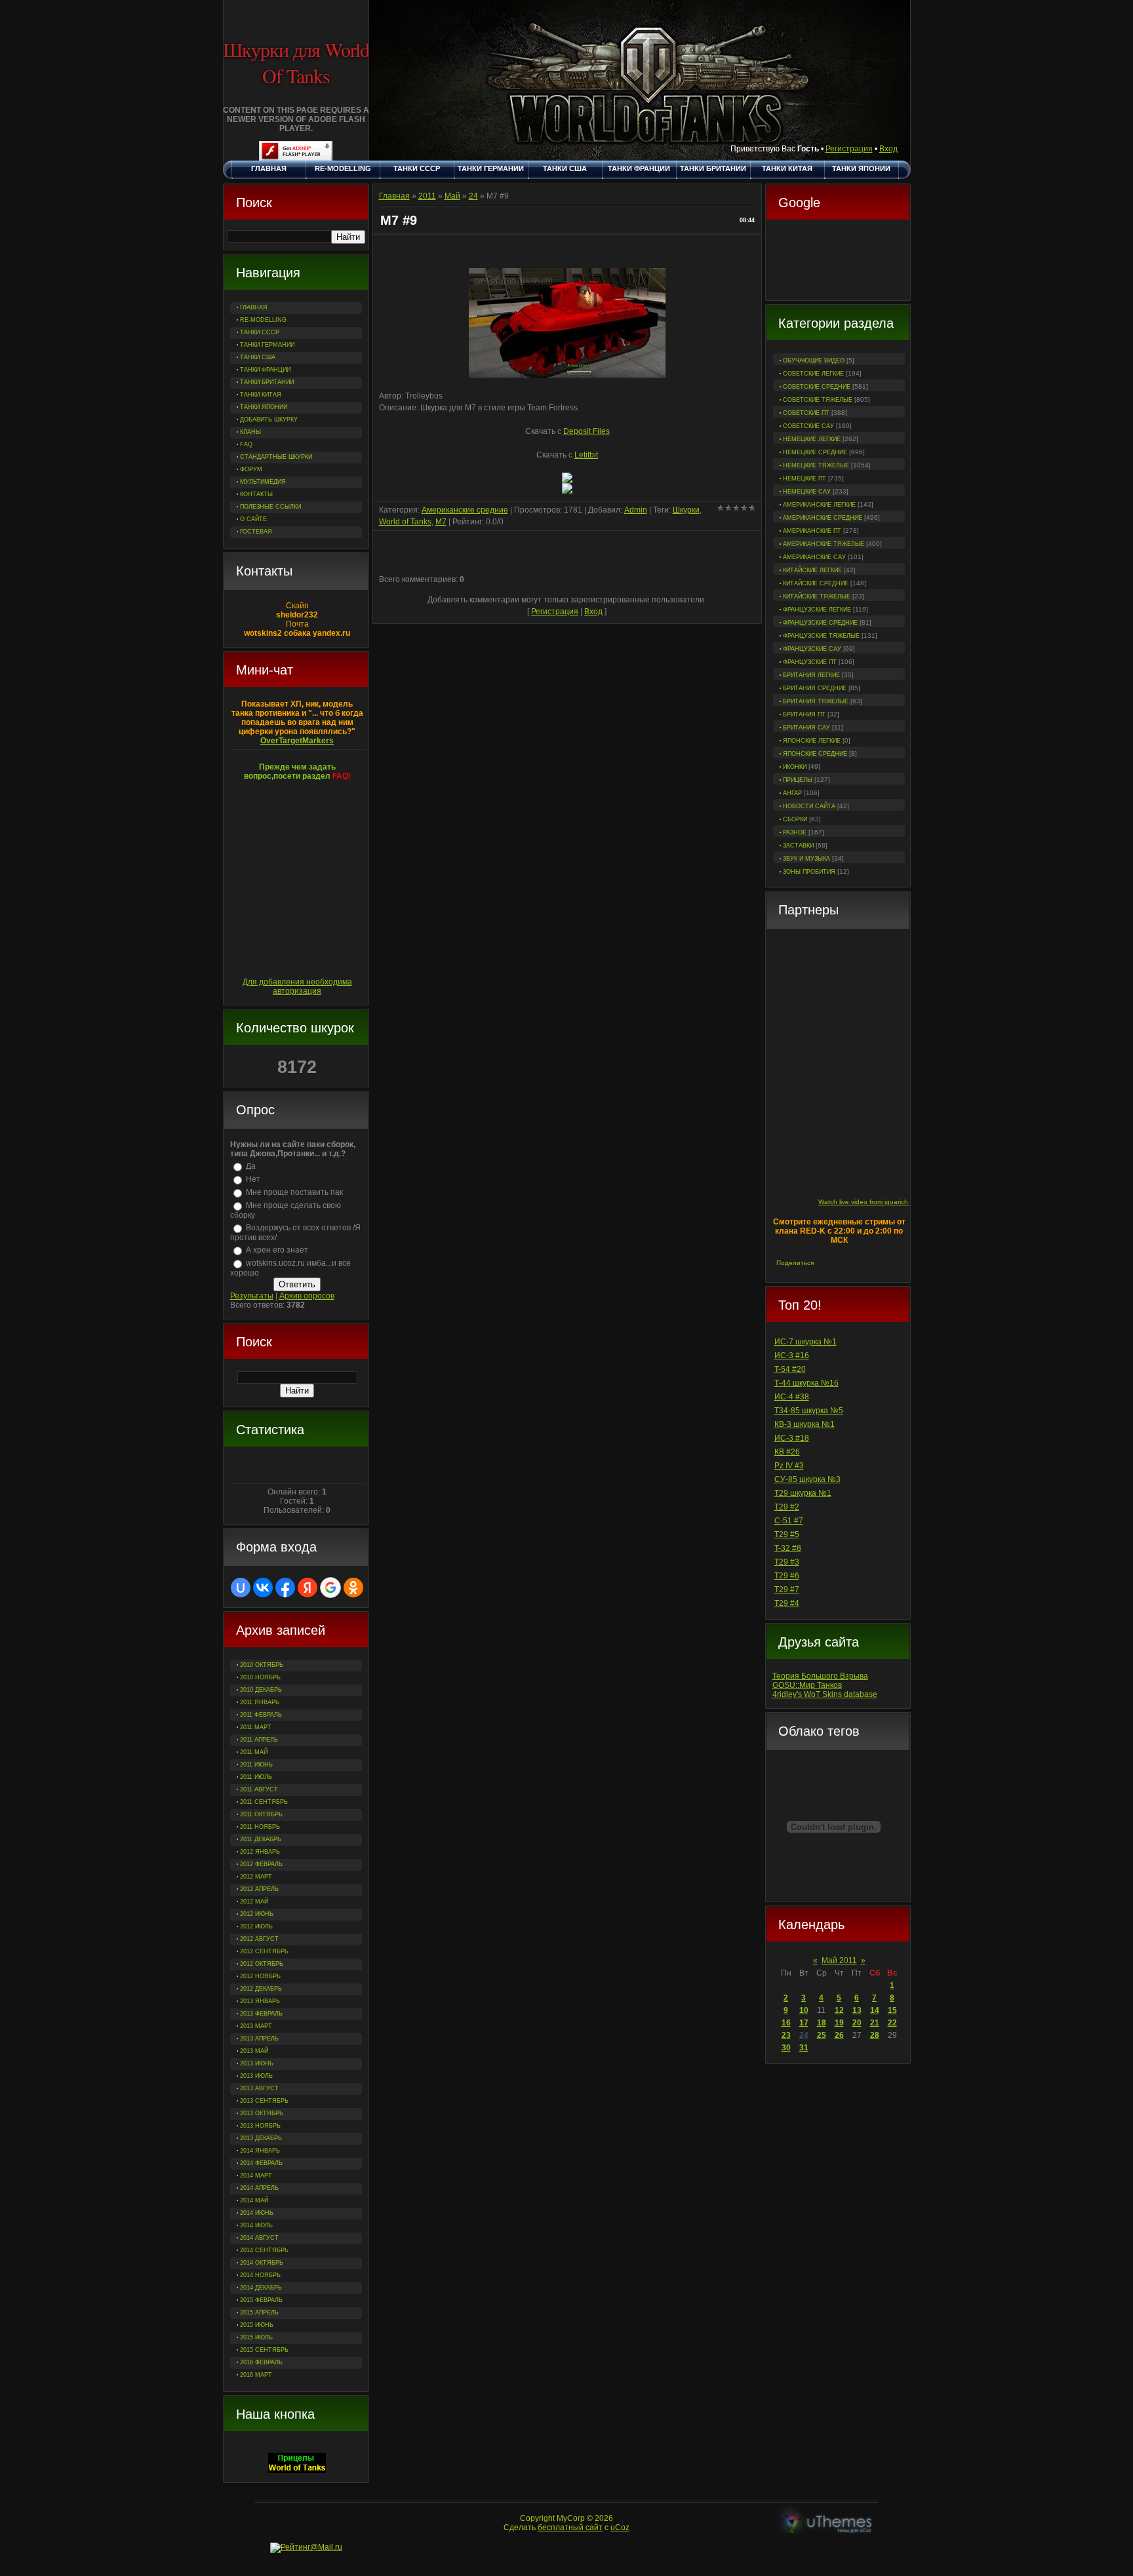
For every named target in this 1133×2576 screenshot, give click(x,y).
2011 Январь (260, 1702)
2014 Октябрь (262, 2263)
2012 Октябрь (262, 1964)
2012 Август (259, 1939)
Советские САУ (808, 426)
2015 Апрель (259, 2313)
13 (857, 2010)
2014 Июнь (257, 2213)
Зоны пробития (809, 872)
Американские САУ (814, 557)
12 (839, 2010)
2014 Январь (260, 2151)
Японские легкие (812, 741)
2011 (427, 196)
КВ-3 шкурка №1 (805, 1424)
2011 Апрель (259, 1740)
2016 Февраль (261, 2362)
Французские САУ (812, 649)
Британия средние (815, 688)
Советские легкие (813, 374)
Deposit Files (586, 431)
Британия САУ (806, 728)
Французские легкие (817, 610)
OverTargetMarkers (297, 741)
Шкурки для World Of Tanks (296, 62)
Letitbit (586, 455)
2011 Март (256, 1727)
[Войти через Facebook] (285, 1588)
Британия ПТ (804, 714)
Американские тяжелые (824, 544)
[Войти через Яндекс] (308, 1588)
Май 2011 (839, 1961)
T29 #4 (787, 1603)
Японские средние (815, 754)
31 (804, 2048)
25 (822, 2035)
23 (786, 2035)
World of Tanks (405, 522)
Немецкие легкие (812, 439)
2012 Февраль (261, 1864)
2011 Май (254, 1752)
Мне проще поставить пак (294, 1192)
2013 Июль (256, 2076)
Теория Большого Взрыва (820, 1676)
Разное (795, 832)
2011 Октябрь (261, 1814)
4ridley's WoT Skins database (825, 1694)
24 (804, 2035)
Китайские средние (816, 583)
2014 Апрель (259, 2188)
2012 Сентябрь (264, 1951)
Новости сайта (809, 806)
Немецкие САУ (807, 492)
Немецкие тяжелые (816, 465)
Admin (636, 510)
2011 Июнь (256, 1765)
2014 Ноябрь (260, 2275)
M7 (441, 522)
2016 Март (256, 2375)
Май (452, 196)
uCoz (620, 2527)
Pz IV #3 (789, 1466)
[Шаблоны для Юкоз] (827, 2523)
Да (251, 1166)
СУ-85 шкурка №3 (807, 1479)
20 (857, 2023)
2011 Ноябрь (260, 1827)
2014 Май (254, 2200)
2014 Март (256, 2176)
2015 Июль (256, 2337)
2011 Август (259, 1789)
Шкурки (686, 510)
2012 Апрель (259, 1889)
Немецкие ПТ (805, 478)
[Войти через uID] (241, 1588)
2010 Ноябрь (260, 1677)
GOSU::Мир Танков (807, 1685)
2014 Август (259, 2238)
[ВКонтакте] (826, 1263)
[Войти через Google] (330, 1588)
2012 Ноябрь (260, 1976)
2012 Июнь (257, 1914)
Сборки (795, 819)
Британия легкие (811, 675)
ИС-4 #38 (792, 1397)
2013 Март (256, 2026)
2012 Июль (256, 1926)
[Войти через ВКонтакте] (263, 1588)
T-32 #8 (788, 1548)
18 (822, 2023)
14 (875, 2010)
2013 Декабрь (261, 2138)
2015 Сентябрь (264, 2350)
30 (786, 2048)
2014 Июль (256, 2225)
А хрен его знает (277, 1250)
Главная (394, 196)
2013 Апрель (259, 2039)
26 (839, 2035)
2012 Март (256, 1877)
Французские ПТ (810, 662)
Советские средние (817, 387)
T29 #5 (787, 1534)
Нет (253, 1179)
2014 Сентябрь (264, 2250)
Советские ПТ (806, 413)
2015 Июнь (257, 2325)
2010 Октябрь (262, 1665)
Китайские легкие (812, 570)
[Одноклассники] (853, 1263)
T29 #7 (787, 1590)
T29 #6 (787, 1576)
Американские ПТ (812, 531)
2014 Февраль (261, 2163)
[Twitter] (840, 1263)
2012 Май (254, 1902)
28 (875, 2035)
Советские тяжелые (818, 400)
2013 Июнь (257, 2063)
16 (786, 2023)
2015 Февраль (261, 2300)
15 (892, 2010)
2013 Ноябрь (260, 2126)
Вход (888, 149)
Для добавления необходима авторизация (297, 986)
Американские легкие (819, 505)
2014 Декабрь (261, 2288)
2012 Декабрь (261, 1989)
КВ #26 (787, 1452)
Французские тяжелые (821, 636)
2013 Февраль (261, 2014)
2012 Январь (260, 1852)
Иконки (795, 767)
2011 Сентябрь (264, 1802)
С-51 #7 (789, 1521)
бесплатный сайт (570, 2527)
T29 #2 (787, 1507)
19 (839, 2023)
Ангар (792, 793)
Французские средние (820, 623)
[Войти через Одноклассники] (353, 1588)
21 (875, 2023)
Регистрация (849, 149)
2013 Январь (260, 2001)
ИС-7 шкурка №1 (805, 1342)
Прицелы (798, 780)
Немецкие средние (815, 452)
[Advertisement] (838, 262)
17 (804, 2023)
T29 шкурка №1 (803, 1493)
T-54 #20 (790, 1369)
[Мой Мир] (867, 1263)
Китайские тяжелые (817, 596)
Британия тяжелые (816, 701)
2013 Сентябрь (264, 2101)
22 (892, 2023)
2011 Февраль (261, 1715)
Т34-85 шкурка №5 (809, 1411)
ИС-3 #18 (792, 1438)
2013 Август (259, 2088)
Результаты (252, 1296)
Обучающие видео (814, 361)
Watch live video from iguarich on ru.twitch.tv (885, 1202)
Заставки (798, 846)
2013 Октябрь (262, 2113)
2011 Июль (256, 1777)
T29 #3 (787, 1562)
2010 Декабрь (261, 1690)
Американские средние (823, 518)
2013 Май (254, 2051)
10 (804, 2010)
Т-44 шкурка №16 (806, 1383)
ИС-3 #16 (792, 1356)
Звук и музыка (806, 859)
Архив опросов (307, 1296)
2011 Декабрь (261, 1839)
